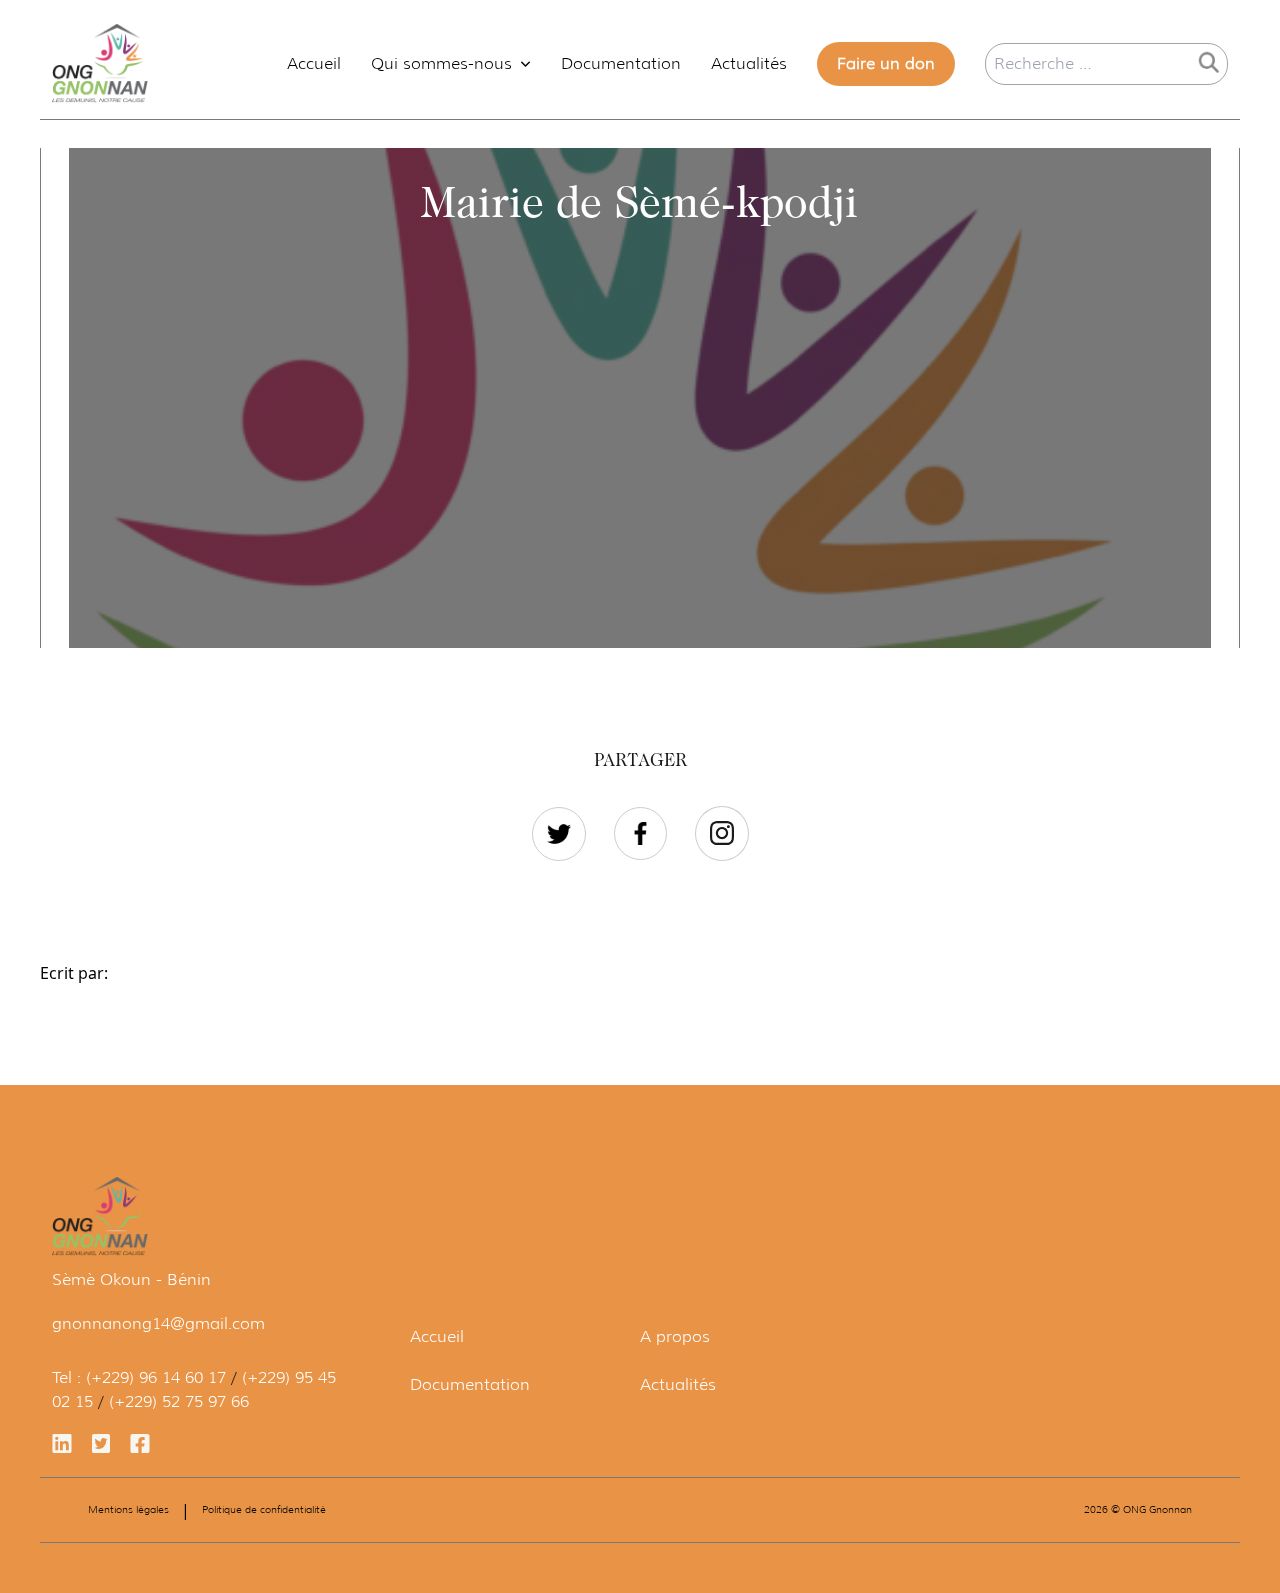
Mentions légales (128, 1509)
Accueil (314, 63)
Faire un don (886, 63)
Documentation (621, 63)
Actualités (749, 63)
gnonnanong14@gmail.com (158, 1323)
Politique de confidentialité (264, 1509)
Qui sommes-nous (441, 63)
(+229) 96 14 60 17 (156, 1377)
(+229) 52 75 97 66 (179, 1401)
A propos (675, 1336)
